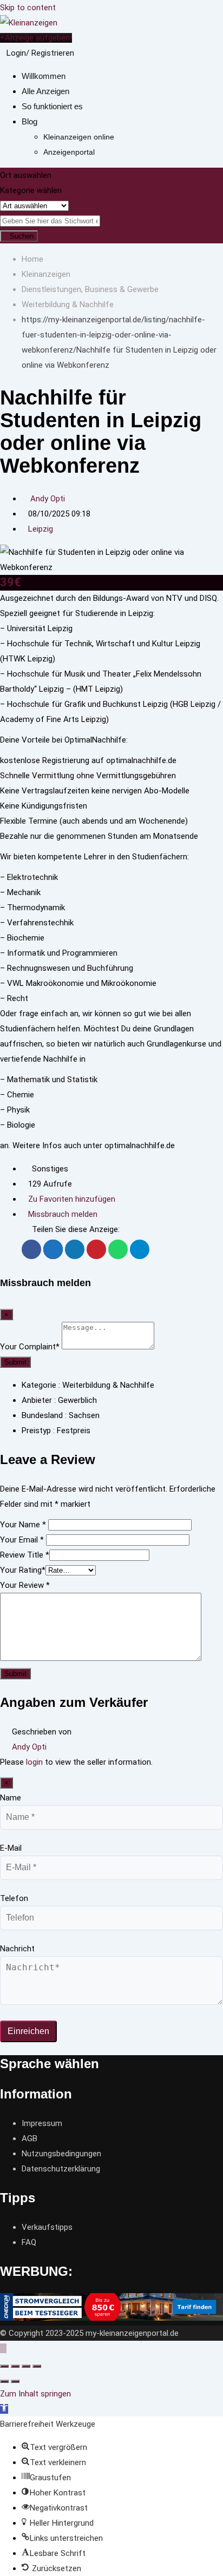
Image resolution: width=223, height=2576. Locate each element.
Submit (15, 1362)
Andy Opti (48, 499)
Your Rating (23, 1570)
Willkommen (44, 76)
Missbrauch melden (63, 1214)
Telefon (14, 1898)
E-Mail (11, 1848)
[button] (4, 2409)
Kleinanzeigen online (79, 137)
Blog (29, 121)
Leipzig (41, 529)
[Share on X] (53, 1249)
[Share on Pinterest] (96, 1249)
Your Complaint (30, 1347)
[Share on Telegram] (140, 1249)
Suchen (22, 236)
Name (11, 1798)
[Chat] (80, 53)
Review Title (25, 1555)
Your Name (23, 1525)
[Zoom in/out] (37, 2366)
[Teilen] (15, 2366)
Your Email (22, 1540)
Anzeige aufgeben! (38, 38)
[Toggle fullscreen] (26, 2366)
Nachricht (17, 1949)
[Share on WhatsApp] (118, 1249)
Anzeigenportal (69, 152)
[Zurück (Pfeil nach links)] (4, 2381)
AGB (29, 2138)
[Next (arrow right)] (15, 2381)
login (34, 1762)
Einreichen (28, 2031)
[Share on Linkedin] (75, 1249)
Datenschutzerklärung (61, 2169)
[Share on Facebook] (31, 1249)
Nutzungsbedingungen (61, 2154)
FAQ (29, 2242)
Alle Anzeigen (45, 91)
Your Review (25, 1585)
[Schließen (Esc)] (4, 2366)
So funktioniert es (52, 106)
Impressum (42, 2123)
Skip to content (28, 8)
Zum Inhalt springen (35, 2394)
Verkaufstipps (47, 2227)
